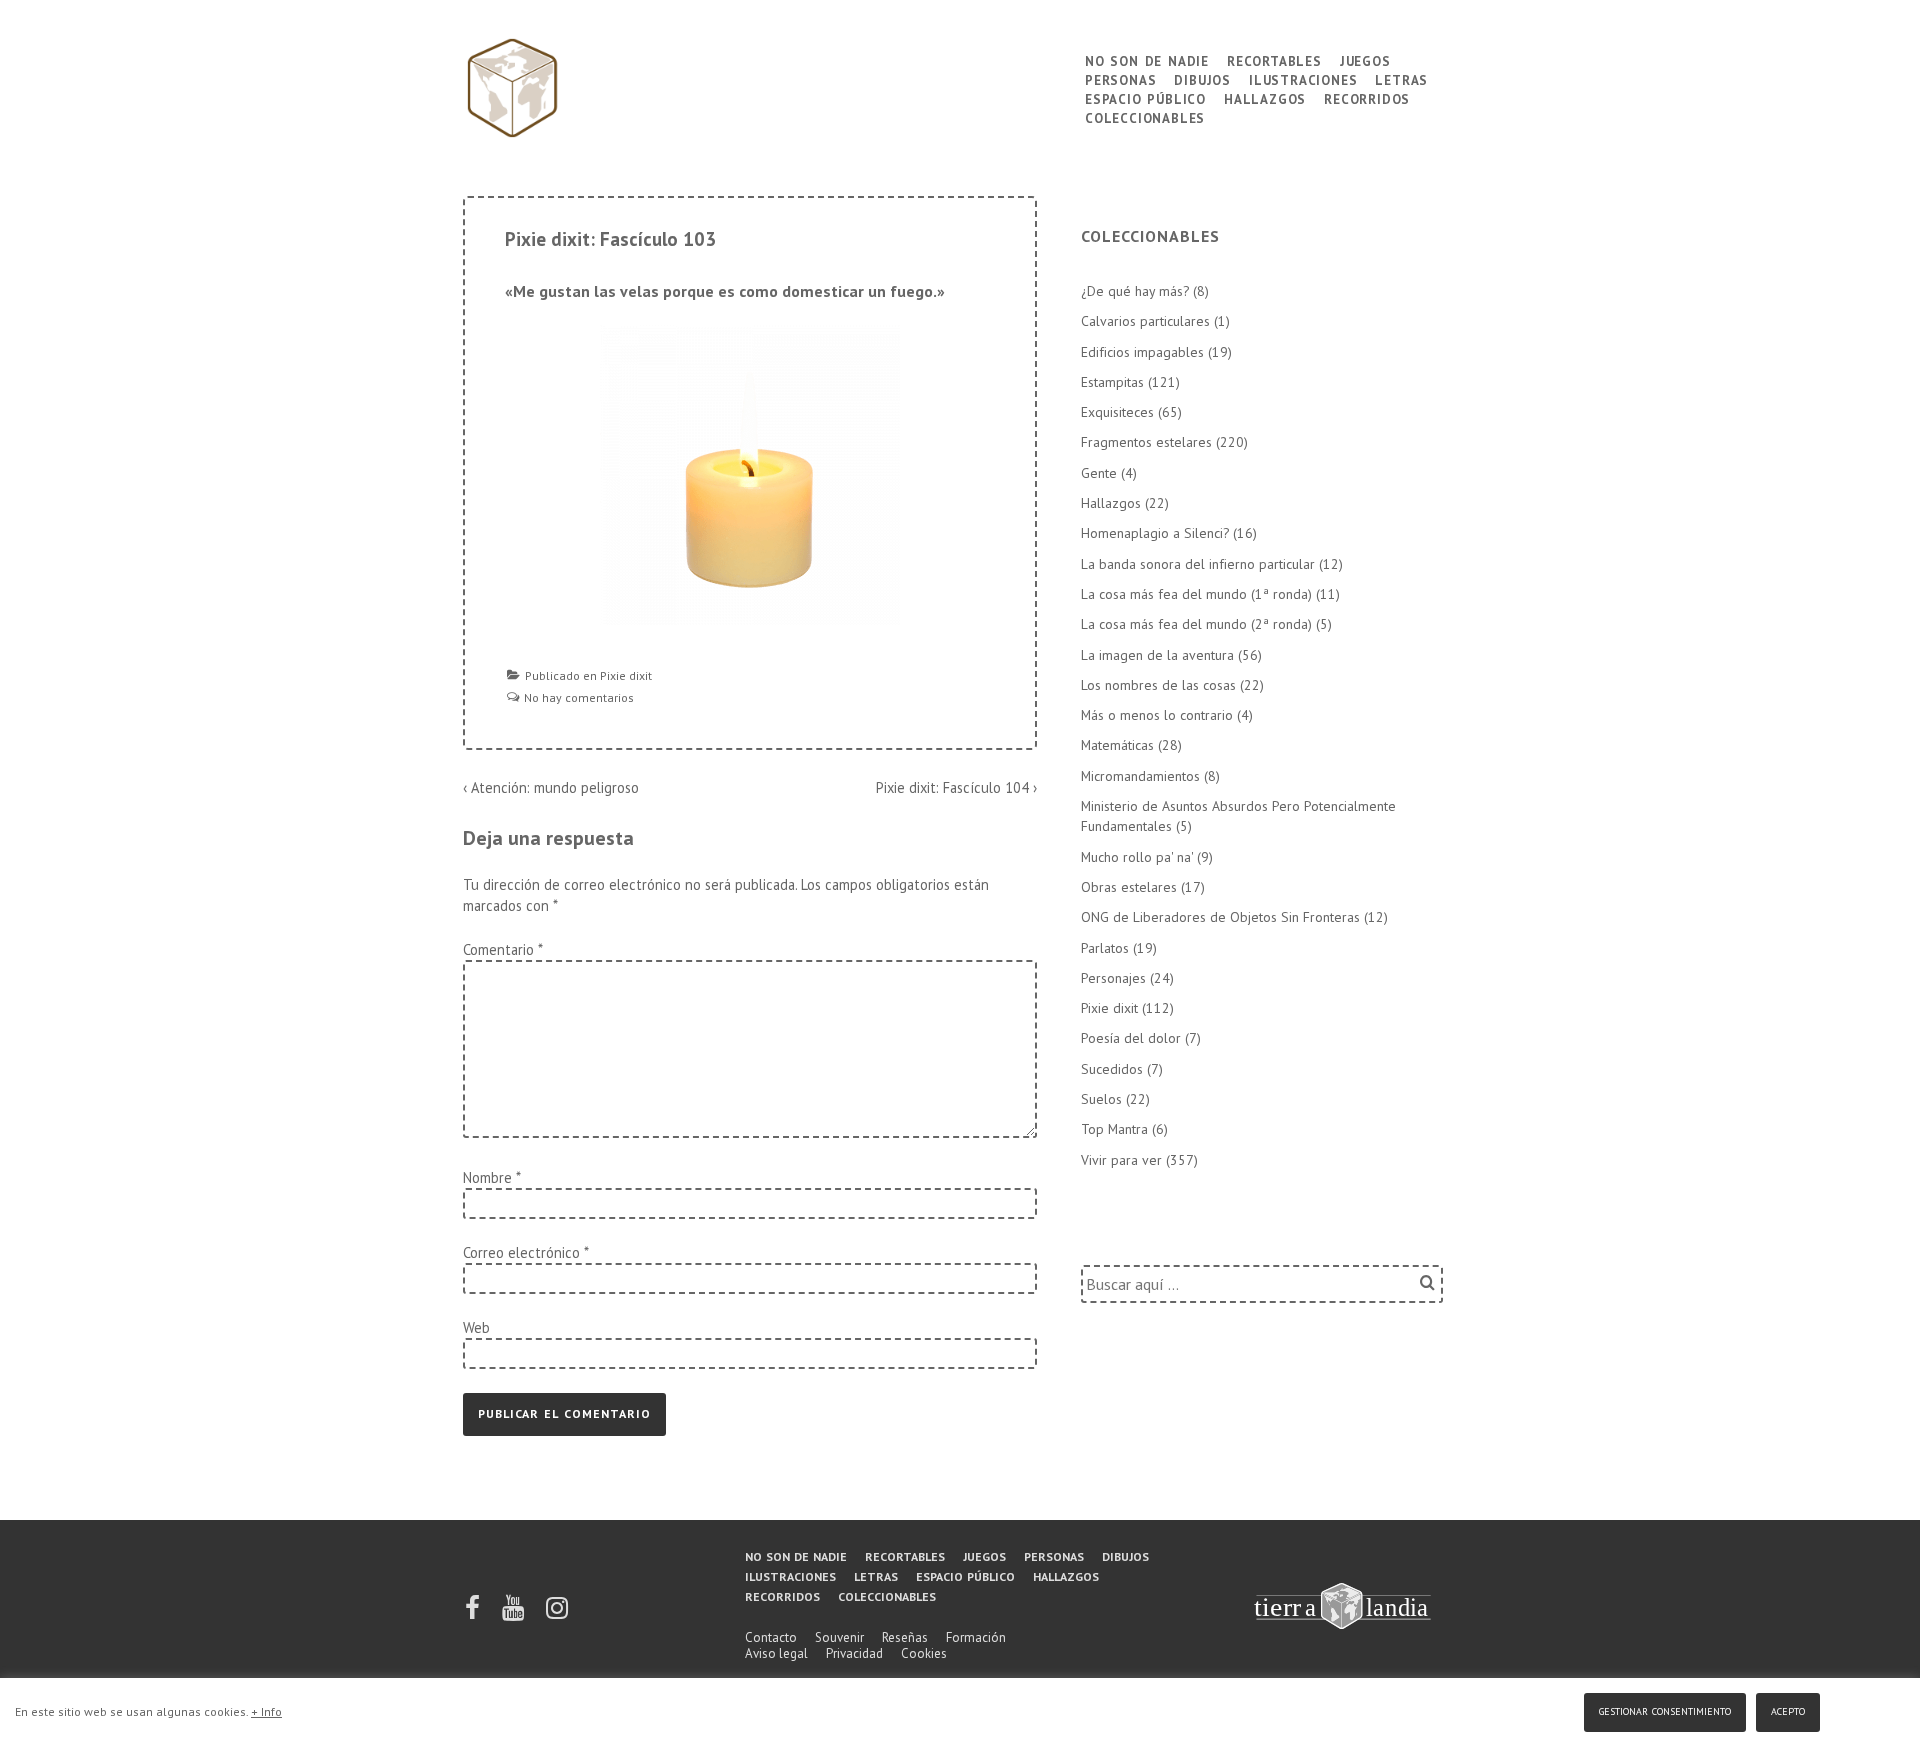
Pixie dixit (626, 675)
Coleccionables (1145, 116)
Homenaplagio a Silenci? (1155, 533)
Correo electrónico (521, 1252)
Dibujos (1202, 78)
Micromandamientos (1140, 776)
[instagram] (557, 1614)
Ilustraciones (1303, 78)
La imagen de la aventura (1157, 655)
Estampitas (1112, 382)
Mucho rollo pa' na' (1137, 857)
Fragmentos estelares (1146, 442)
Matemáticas (1117, 745)
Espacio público (1145, 97)
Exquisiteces (1117, 412)
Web (476, 1327)
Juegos (1365, 59)
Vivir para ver (1121, 1160)
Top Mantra (1114, 1129)
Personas (1120, 78)
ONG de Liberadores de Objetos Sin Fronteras (1220, 917)
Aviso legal (776, 1653)
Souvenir (839, 1637)
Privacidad (854, 1653)
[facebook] (474, 1614)
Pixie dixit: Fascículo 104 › (956, 787)
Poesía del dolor (1131, 1038)
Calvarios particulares (1145, 321)
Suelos (1101, 1099)
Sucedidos (1112, 1069)
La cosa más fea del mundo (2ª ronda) (1196, 624)
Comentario (502, 949)
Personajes (1113, 978)
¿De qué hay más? (1135, 291)
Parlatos (1105, 948)
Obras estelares (1129, 887)
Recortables (1274, 59)
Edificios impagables (1142, 352)
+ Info (266, 1711)
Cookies (924, 1653)
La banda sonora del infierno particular (1198, 564)
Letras (1401, 78)
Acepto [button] (1788, 1709)
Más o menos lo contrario (1157, 715)
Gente (1099, 473)
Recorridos (1367, 97)
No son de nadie (1147, 59)
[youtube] (514, 1614)
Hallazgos (1265, 97)
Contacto (771, 1637)
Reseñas (905, 1637)
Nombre (487, 1177)
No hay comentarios (579, 697)
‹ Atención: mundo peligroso (551, 787)
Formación (976, 1637)
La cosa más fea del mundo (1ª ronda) (1196, 594)
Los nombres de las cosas (1158, 685)
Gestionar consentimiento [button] (1665, 1709)
